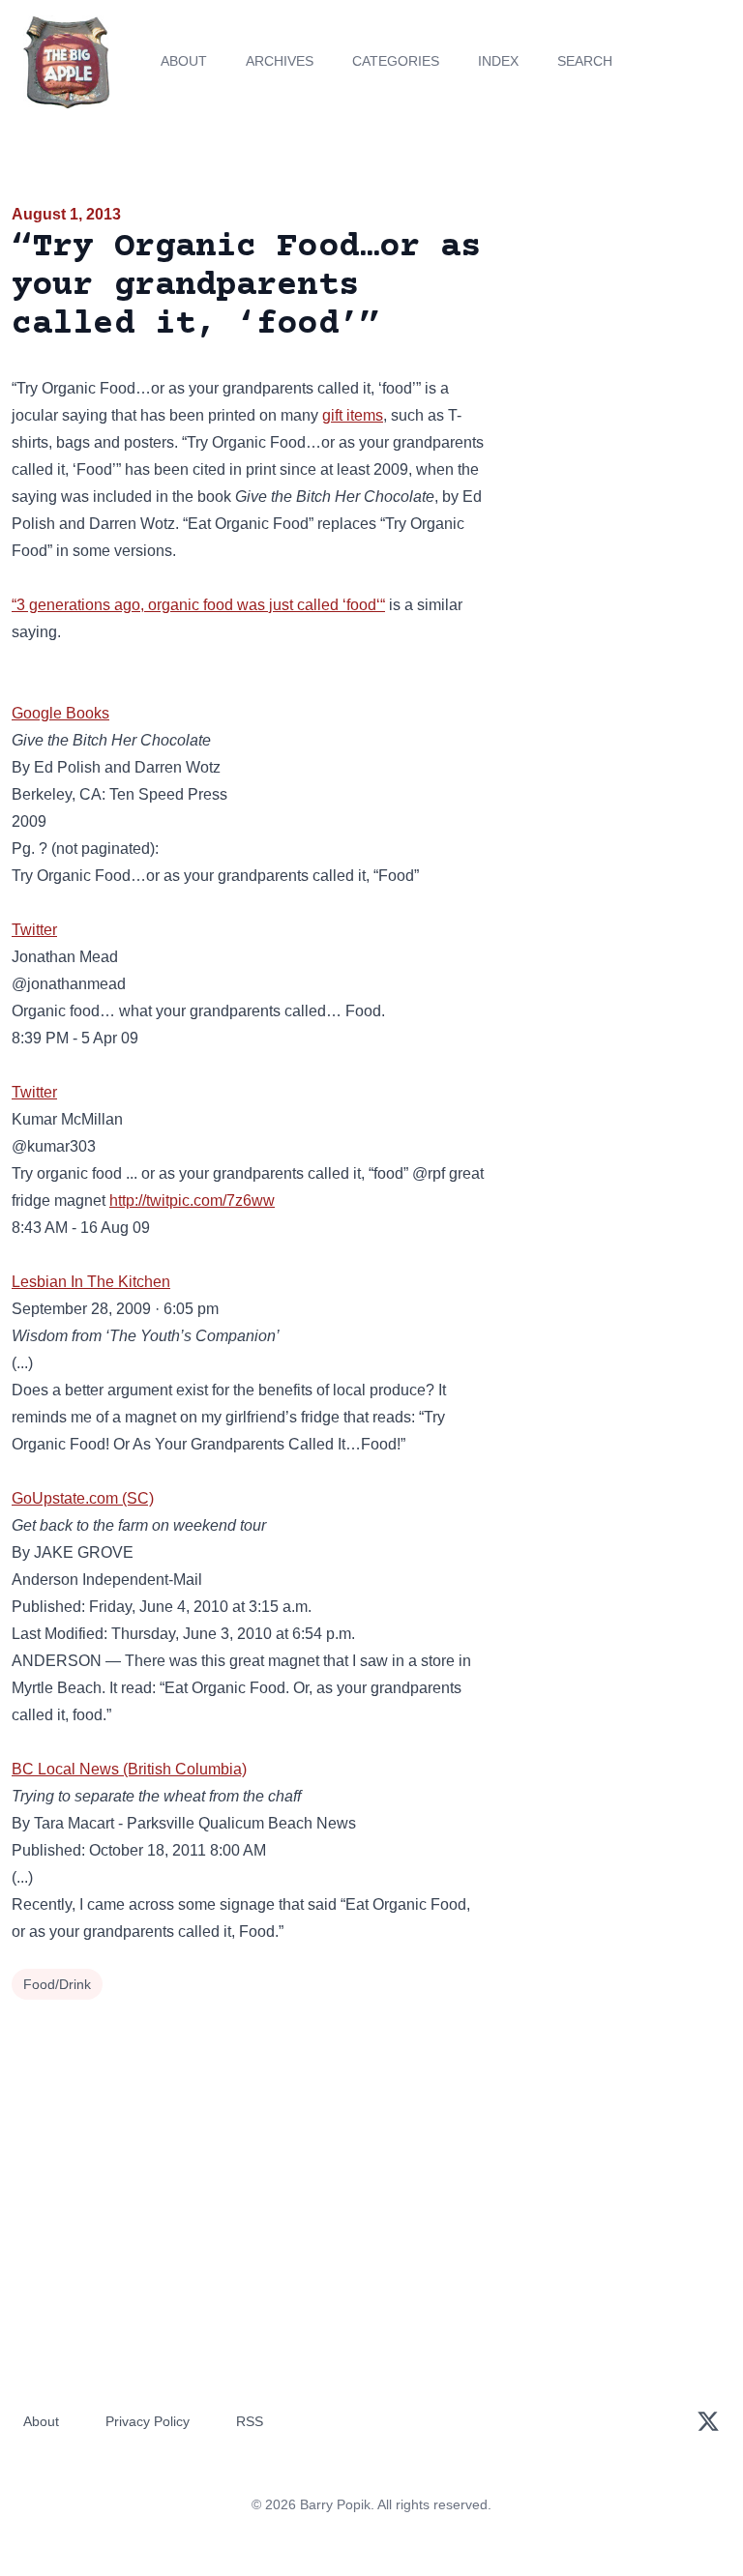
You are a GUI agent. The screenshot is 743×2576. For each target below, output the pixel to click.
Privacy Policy (148, 2421)
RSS (250, 2421)
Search (585, 61)
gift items (353, 415)
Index (498, 61)
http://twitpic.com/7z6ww (192, 1200)
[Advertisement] (619, 313)
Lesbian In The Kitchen (91, 1282)
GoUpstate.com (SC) (83, 1498)
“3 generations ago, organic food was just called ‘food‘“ (198, 605)
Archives (280, 61)
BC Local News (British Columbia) (129, 1769)
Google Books (60, 713)
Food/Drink (57, 1984)
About (184, 61)
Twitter (34, 930)
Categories (396, 61)
